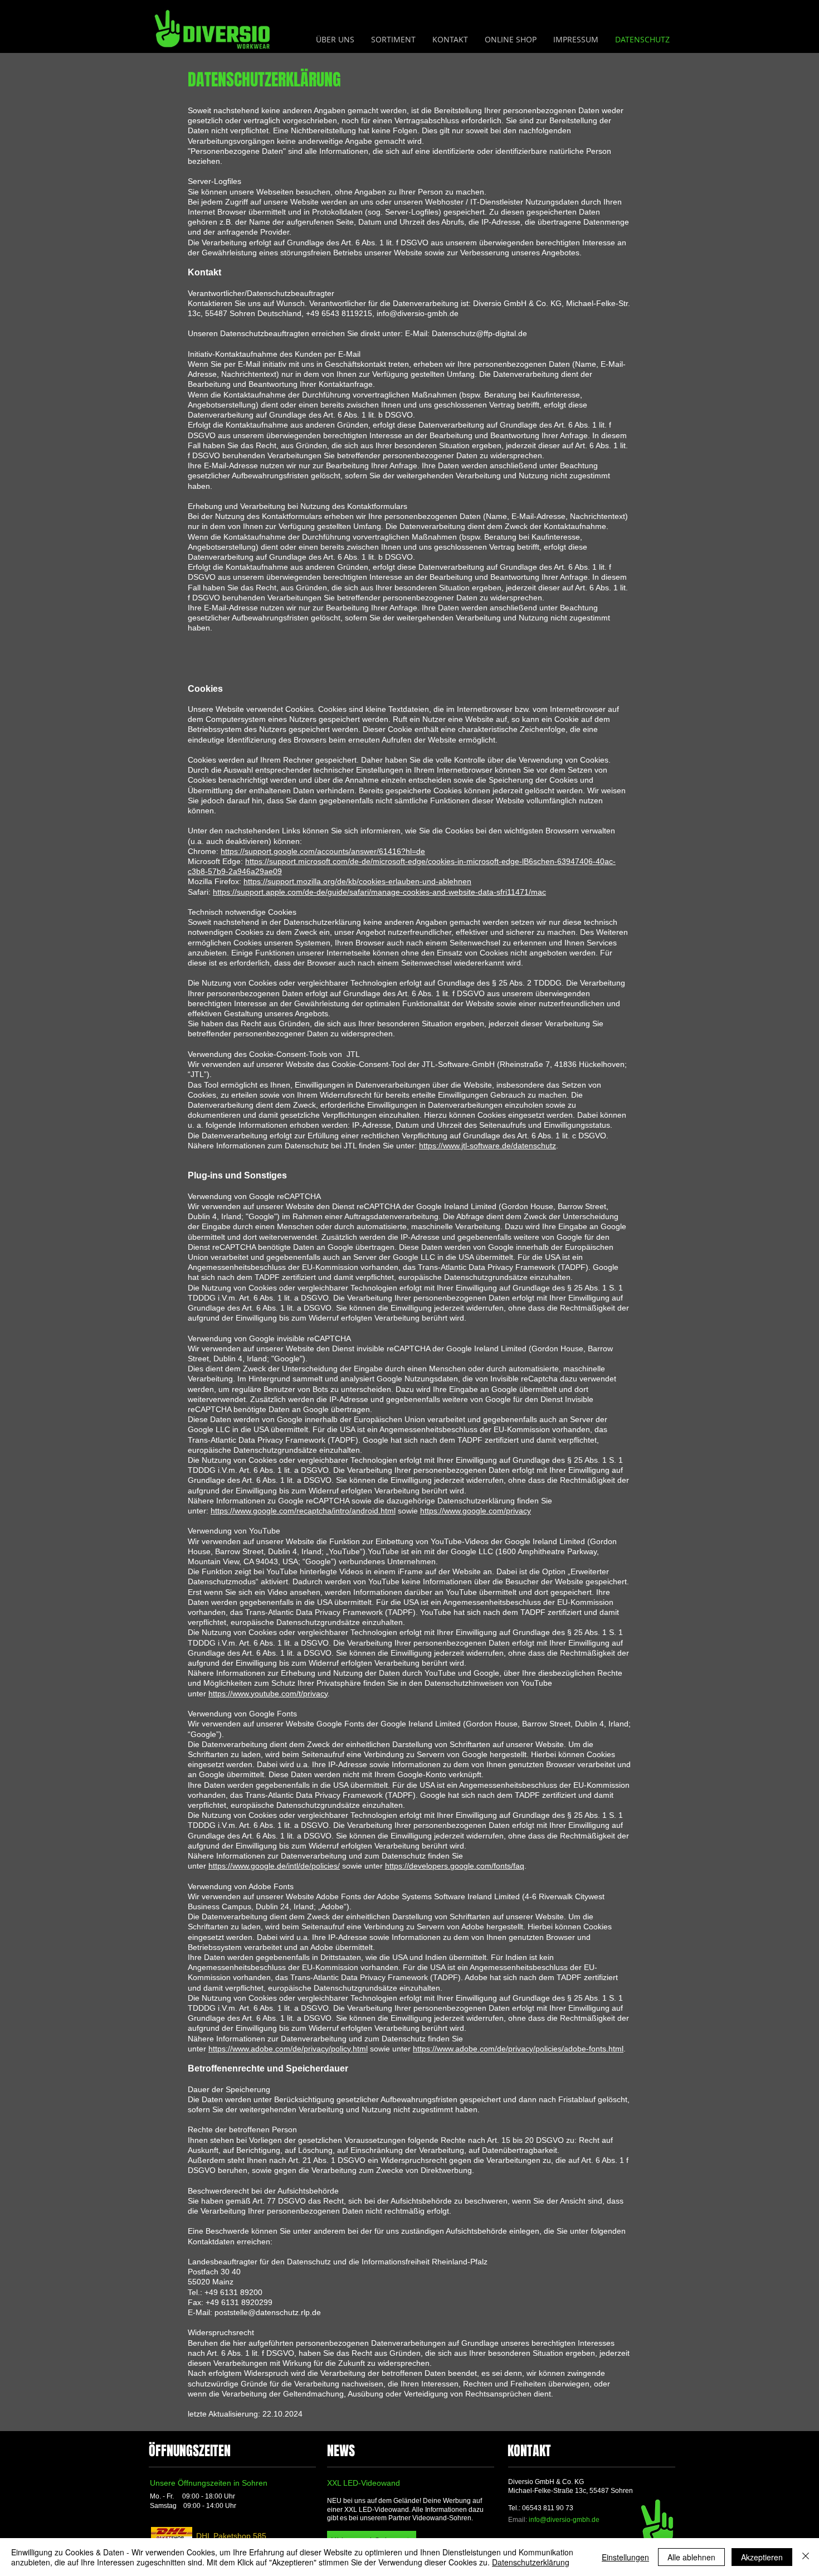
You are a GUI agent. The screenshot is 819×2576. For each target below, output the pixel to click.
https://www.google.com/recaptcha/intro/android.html (303, 1511)
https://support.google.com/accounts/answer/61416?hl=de (323, 851)
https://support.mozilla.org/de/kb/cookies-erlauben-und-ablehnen (357, 881)
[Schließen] (806, 2557)
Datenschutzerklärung (531, 2562)
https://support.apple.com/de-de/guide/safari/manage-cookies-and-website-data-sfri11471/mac (379, 892)
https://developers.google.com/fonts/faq (455, 1866)
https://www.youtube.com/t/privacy (268, 1694)
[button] (393, 40)
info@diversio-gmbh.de (564, 2520)
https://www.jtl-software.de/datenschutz (487, 1146)
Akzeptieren (762, 2557)
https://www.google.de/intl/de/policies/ (274, 1866)
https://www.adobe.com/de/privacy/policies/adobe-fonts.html (518, 2049)
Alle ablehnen (691, 2557)
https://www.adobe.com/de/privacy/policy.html (288, 2049)
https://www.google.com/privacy (476, 1511)
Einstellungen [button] (625, 2557)
